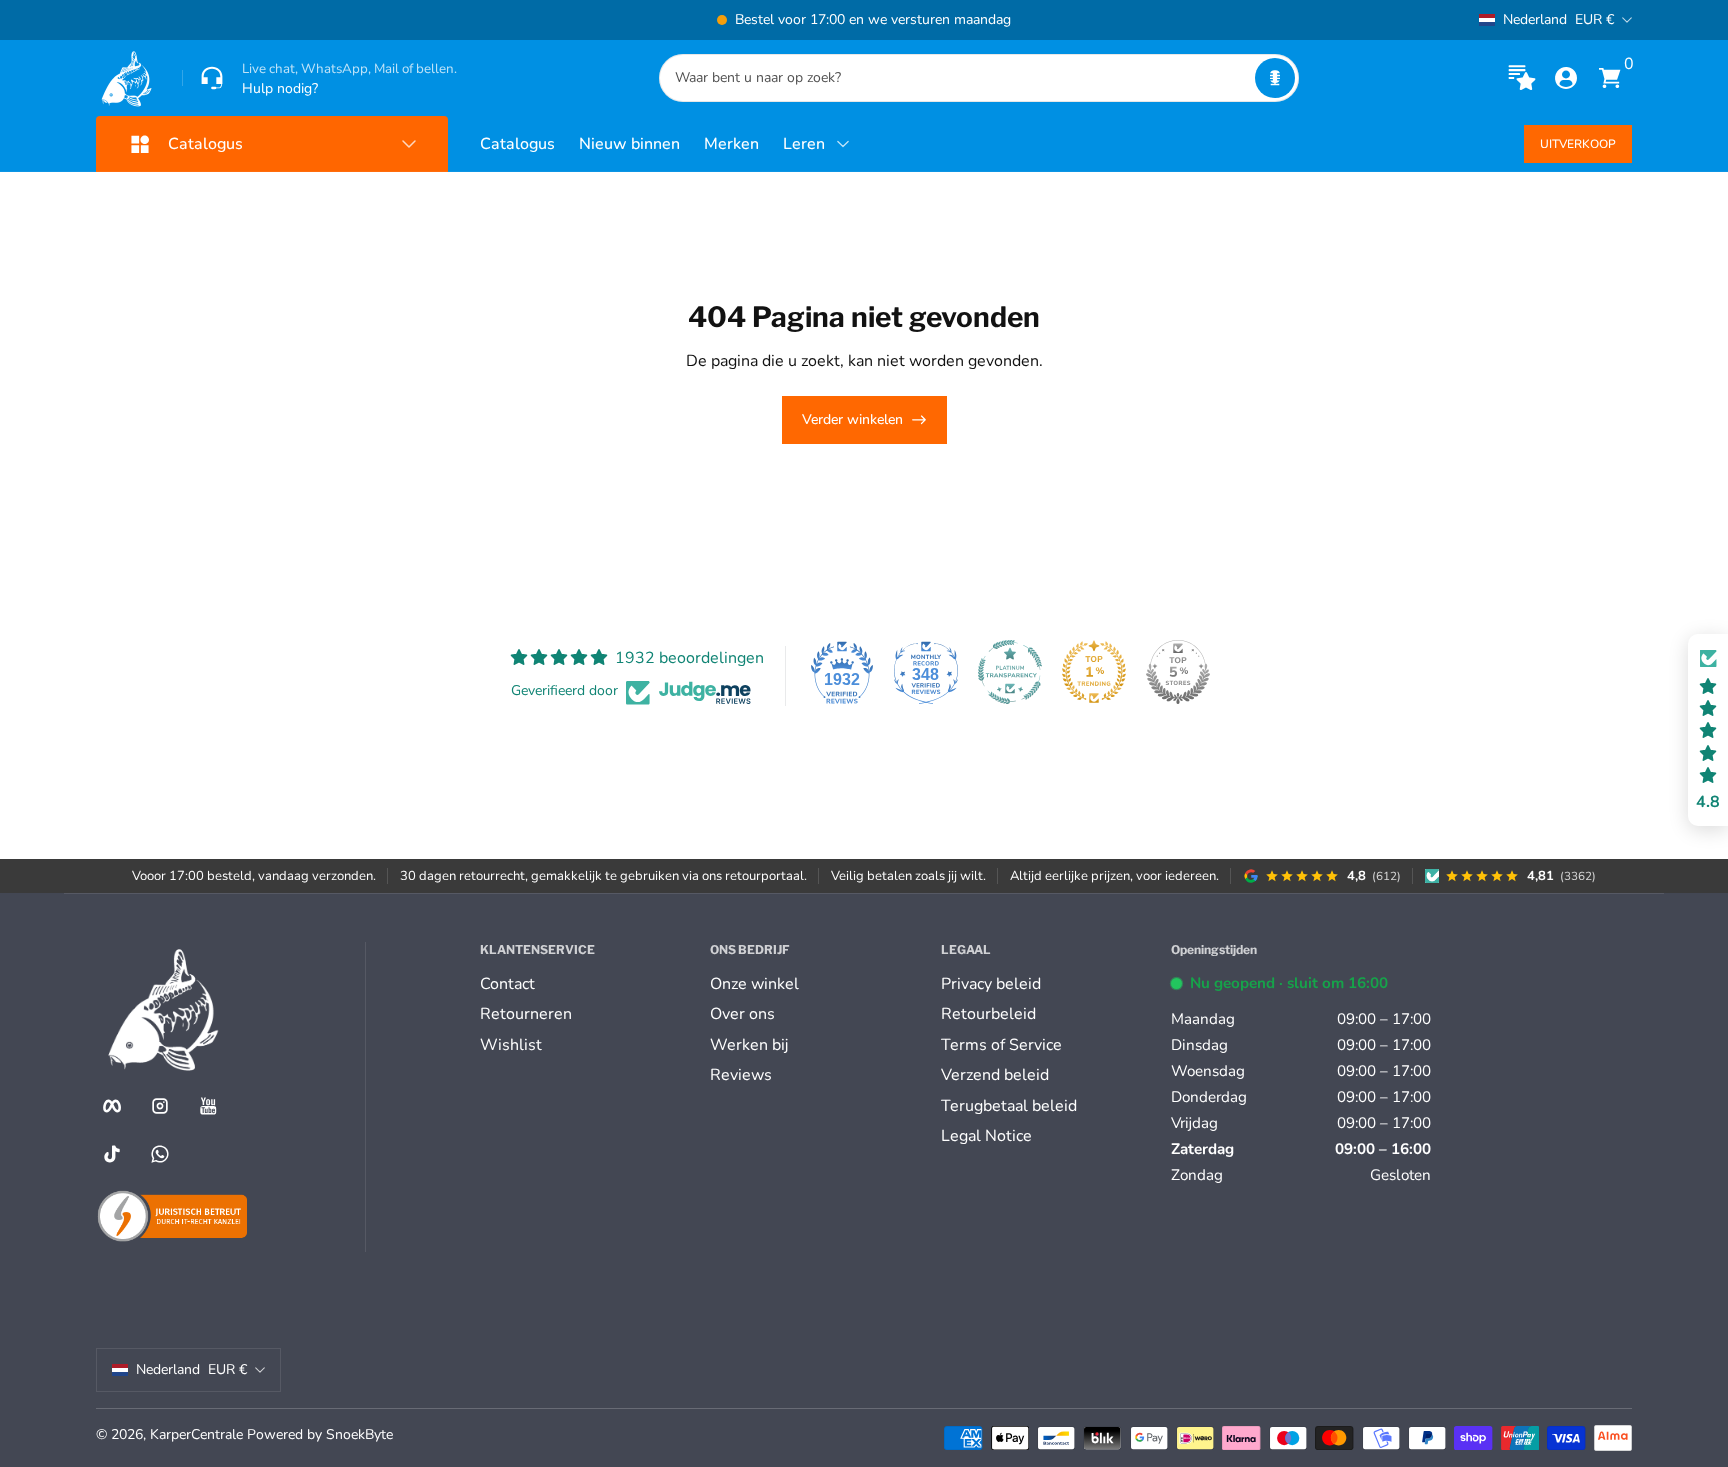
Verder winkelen (852, 419)
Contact (507, 984)
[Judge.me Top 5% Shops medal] (1178, 672)
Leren (804, 144)
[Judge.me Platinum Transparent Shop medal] (1010, 672)
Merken (731, 144)
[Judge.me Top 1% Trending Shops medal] (1094, 672)
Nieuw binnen (629, 144)
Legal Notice (986, 1136)
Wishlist (511, 1045)
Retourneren (526, 1014)
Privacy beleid (991, 984)
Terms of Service (1001, 1045)
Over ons (742, 1014)
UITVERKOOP (1578, 144)
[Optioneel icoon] (1522, 78)
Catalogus (517, 144)
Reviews (741, 1075)
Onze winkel (754, 984)
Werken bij (749, 1045)
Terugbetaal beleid (1009, 1106)
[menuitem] (587, 984)
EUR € (1558, 19)
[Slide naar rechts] (1168, 20)
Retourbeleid (988, 1014)
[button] (1275, 78)
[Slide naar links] (560, 20)
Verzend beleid (995, 1075)
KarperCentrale (196, 1434)
